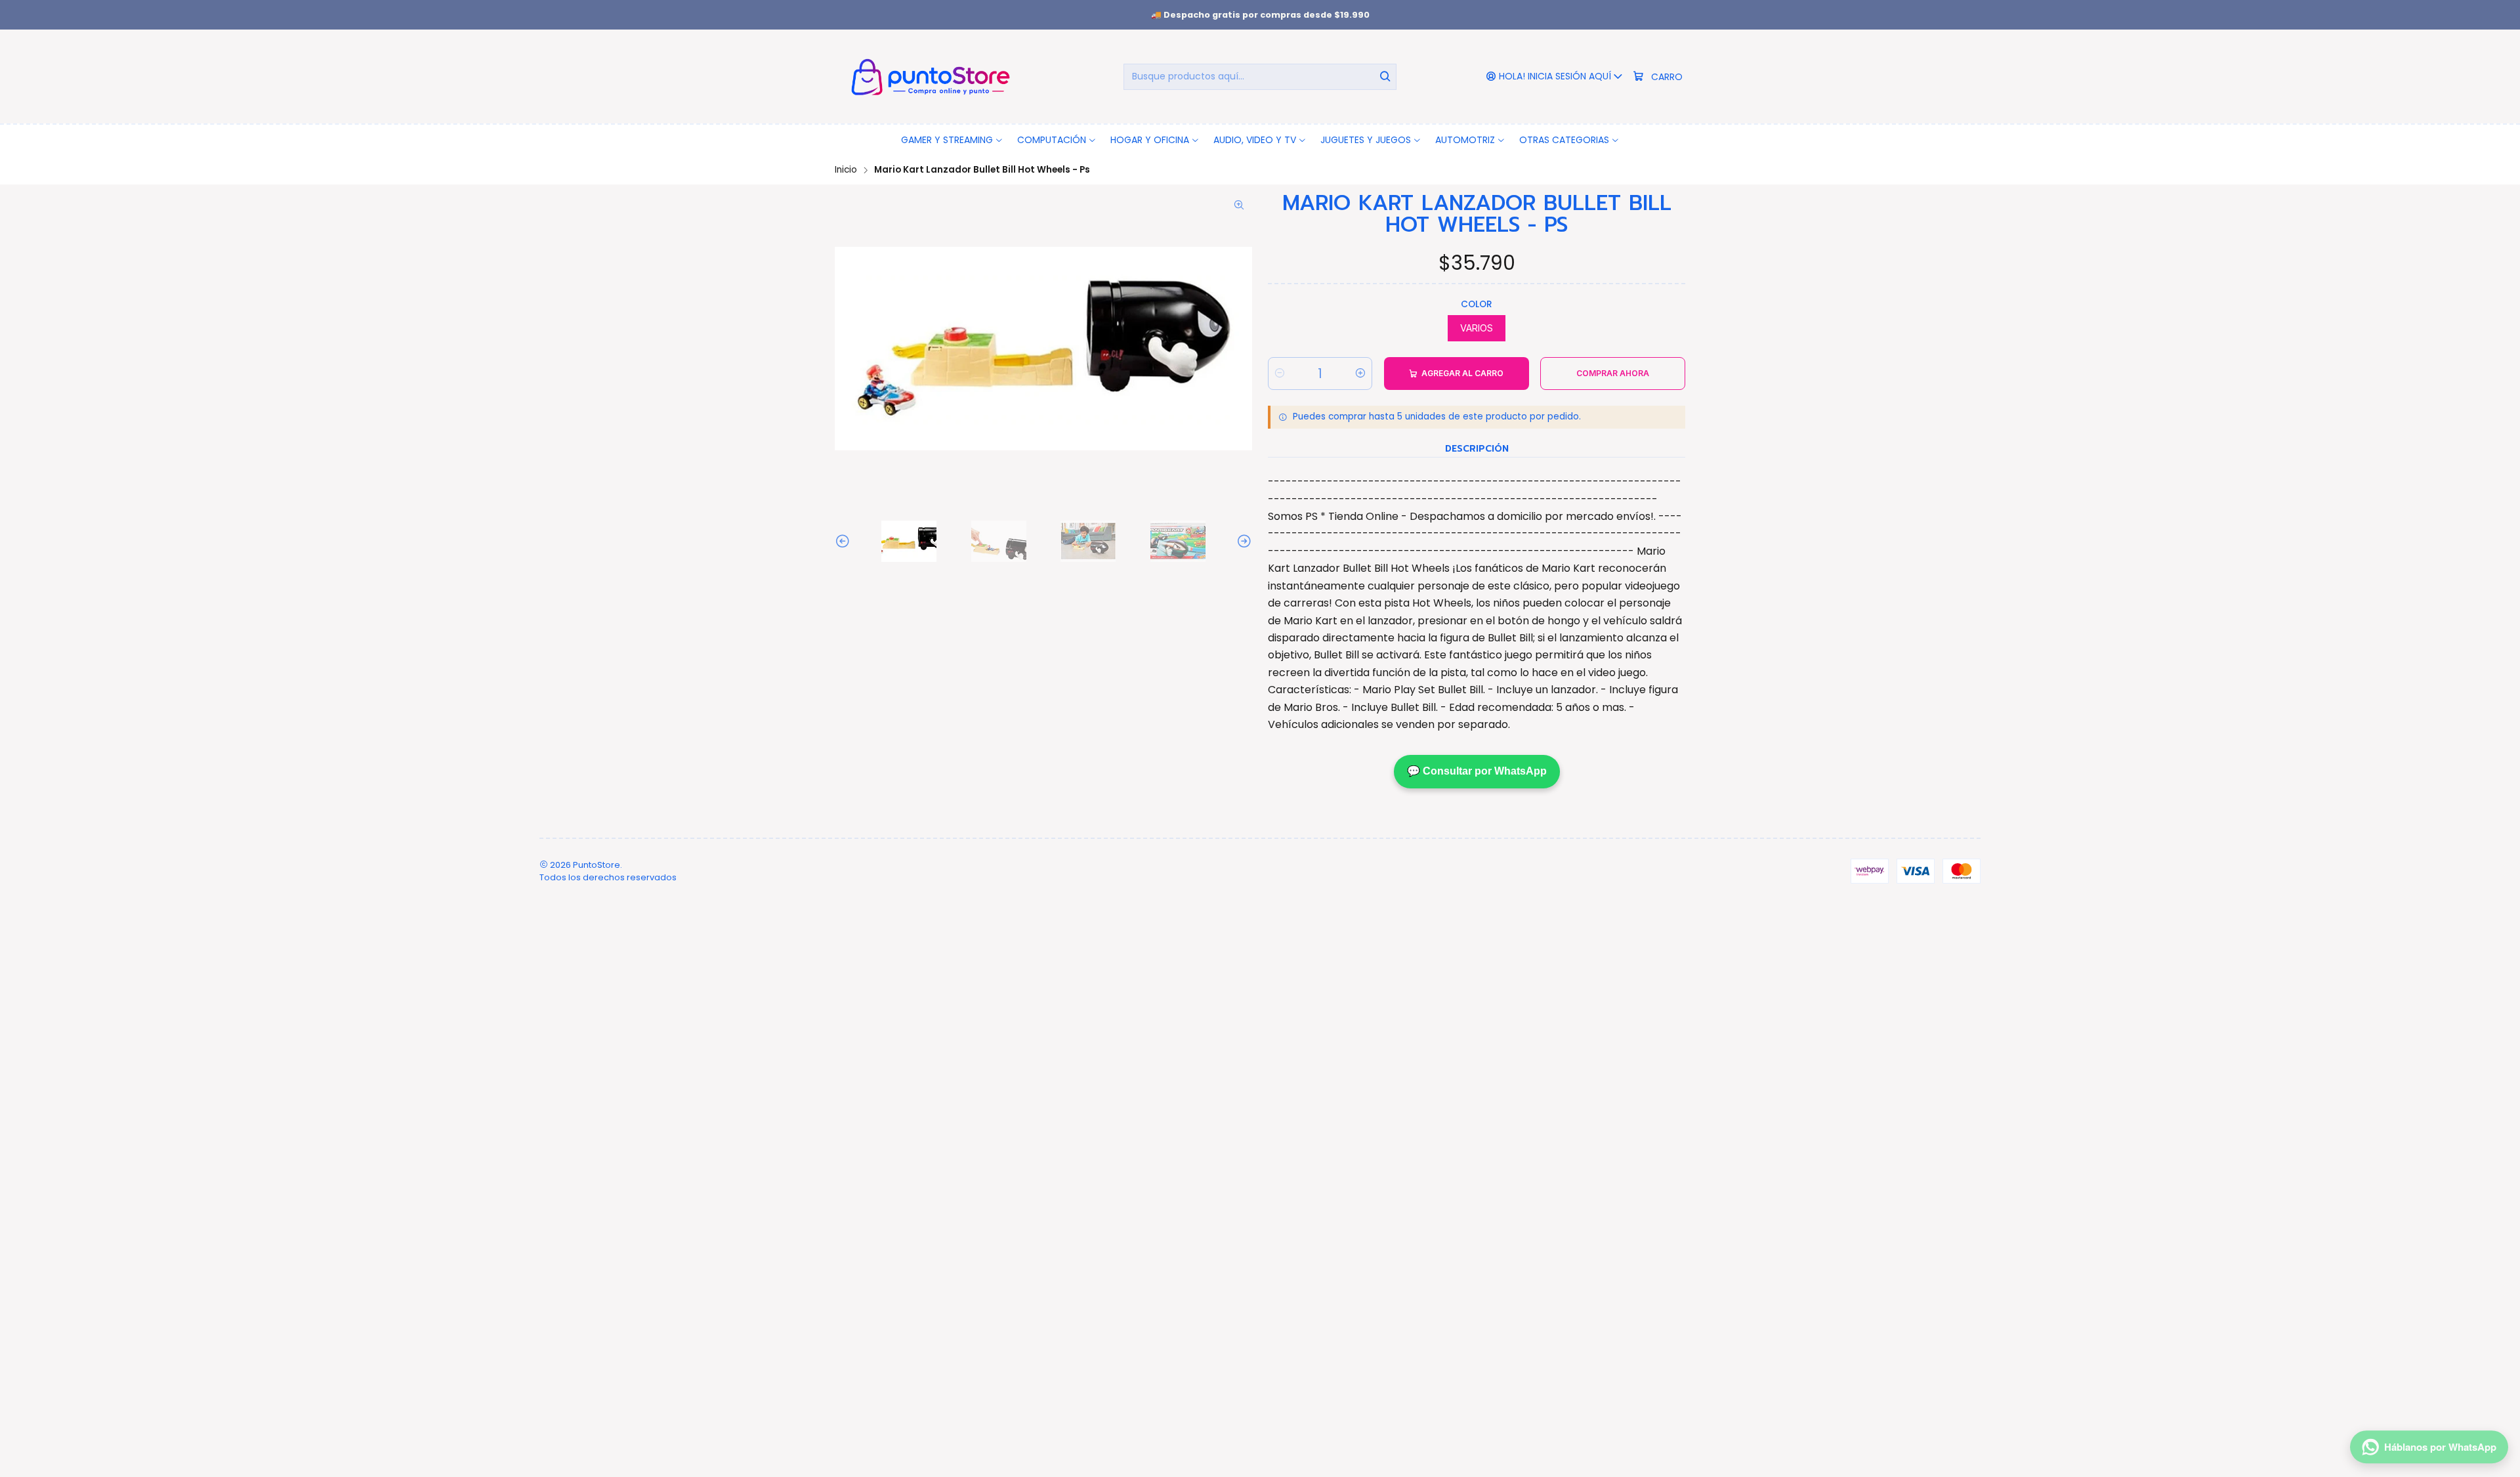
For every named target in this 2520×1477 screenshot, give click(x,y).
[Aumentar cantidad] (1360, 374)
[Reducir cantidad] (1280, 374)
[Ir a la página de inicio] (928, 76)
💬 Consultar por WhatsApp (1477, 771)
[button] (952, 140)
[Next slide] (1242, 541)
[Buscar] (1385, 77)
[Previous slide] (845, 541)
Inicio (846, 170)
